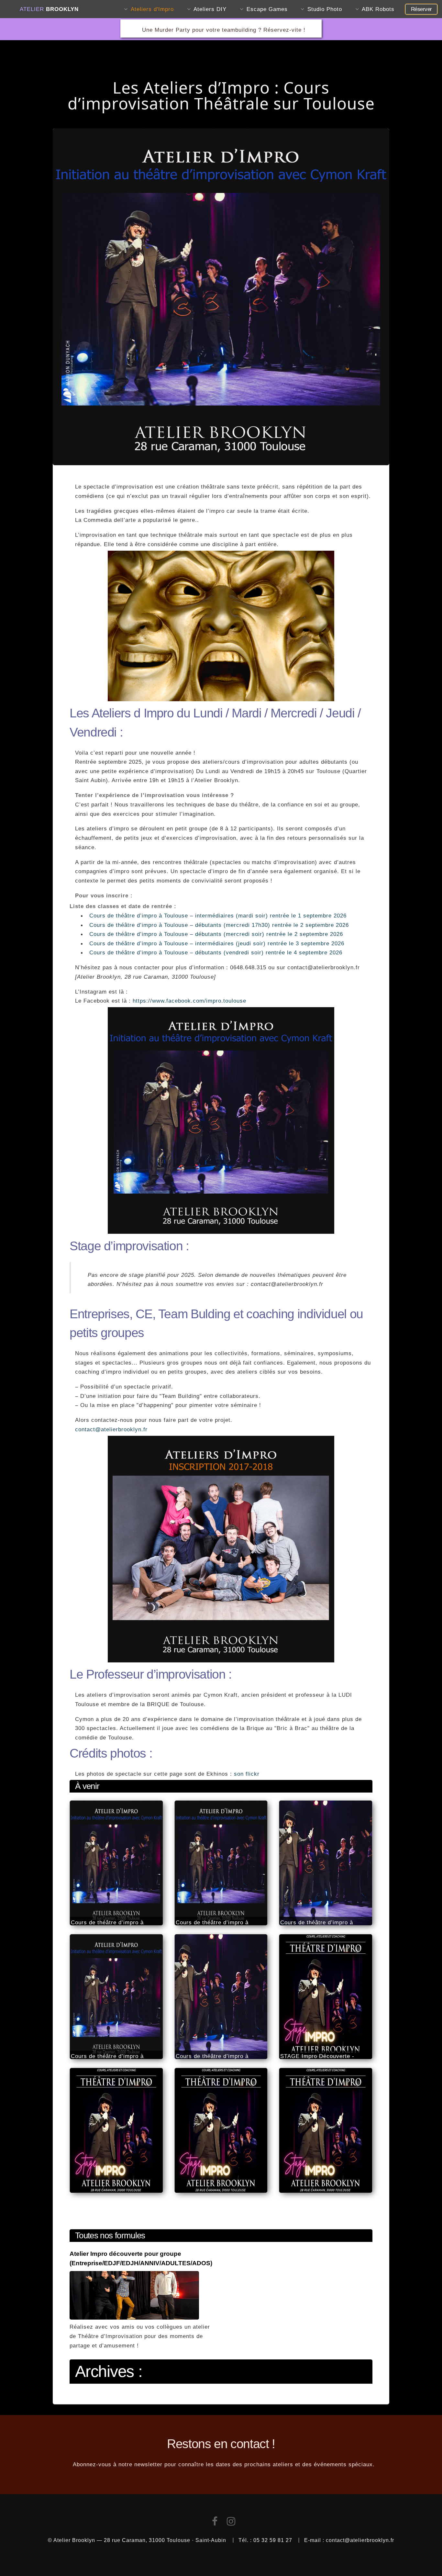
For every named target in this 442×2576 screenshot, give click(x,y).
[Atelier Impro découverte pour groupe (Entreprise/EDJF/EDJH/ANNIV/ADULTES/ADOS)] (134, 2318)
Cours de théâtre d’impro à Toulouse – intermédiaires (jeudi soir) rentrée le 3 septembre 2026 (217, 943)
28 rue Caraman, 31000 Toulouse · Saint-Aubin (165, 2540)
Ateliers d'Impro (152, 9)
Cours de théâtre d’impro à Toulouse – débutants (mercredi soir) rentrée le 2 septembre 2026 (216, 934)
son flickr (247, 1774)
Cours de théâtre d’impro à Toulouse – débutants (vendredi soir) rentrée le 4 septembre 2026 (216, 952)
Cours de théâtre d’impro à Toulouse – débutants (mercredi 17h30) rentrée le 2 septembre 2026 (219, 925)
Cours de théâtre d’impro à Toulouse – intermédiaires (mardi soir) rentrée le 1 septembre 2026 (218, 916)
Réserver (421, 9)
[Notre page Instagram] (231, 2523)
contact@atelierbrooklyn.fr (111, 1429)
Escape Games (267, 9)
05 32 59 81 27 (273, 2540)
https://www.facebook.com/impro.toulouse (189, 1001)
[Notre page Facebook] (215, 2523)
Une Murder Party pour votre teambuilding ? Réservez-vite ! (224, 30)
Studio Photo (325, 9)
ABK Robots (378, 9)
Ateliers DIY (210, 9)
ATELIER (49, 9)
